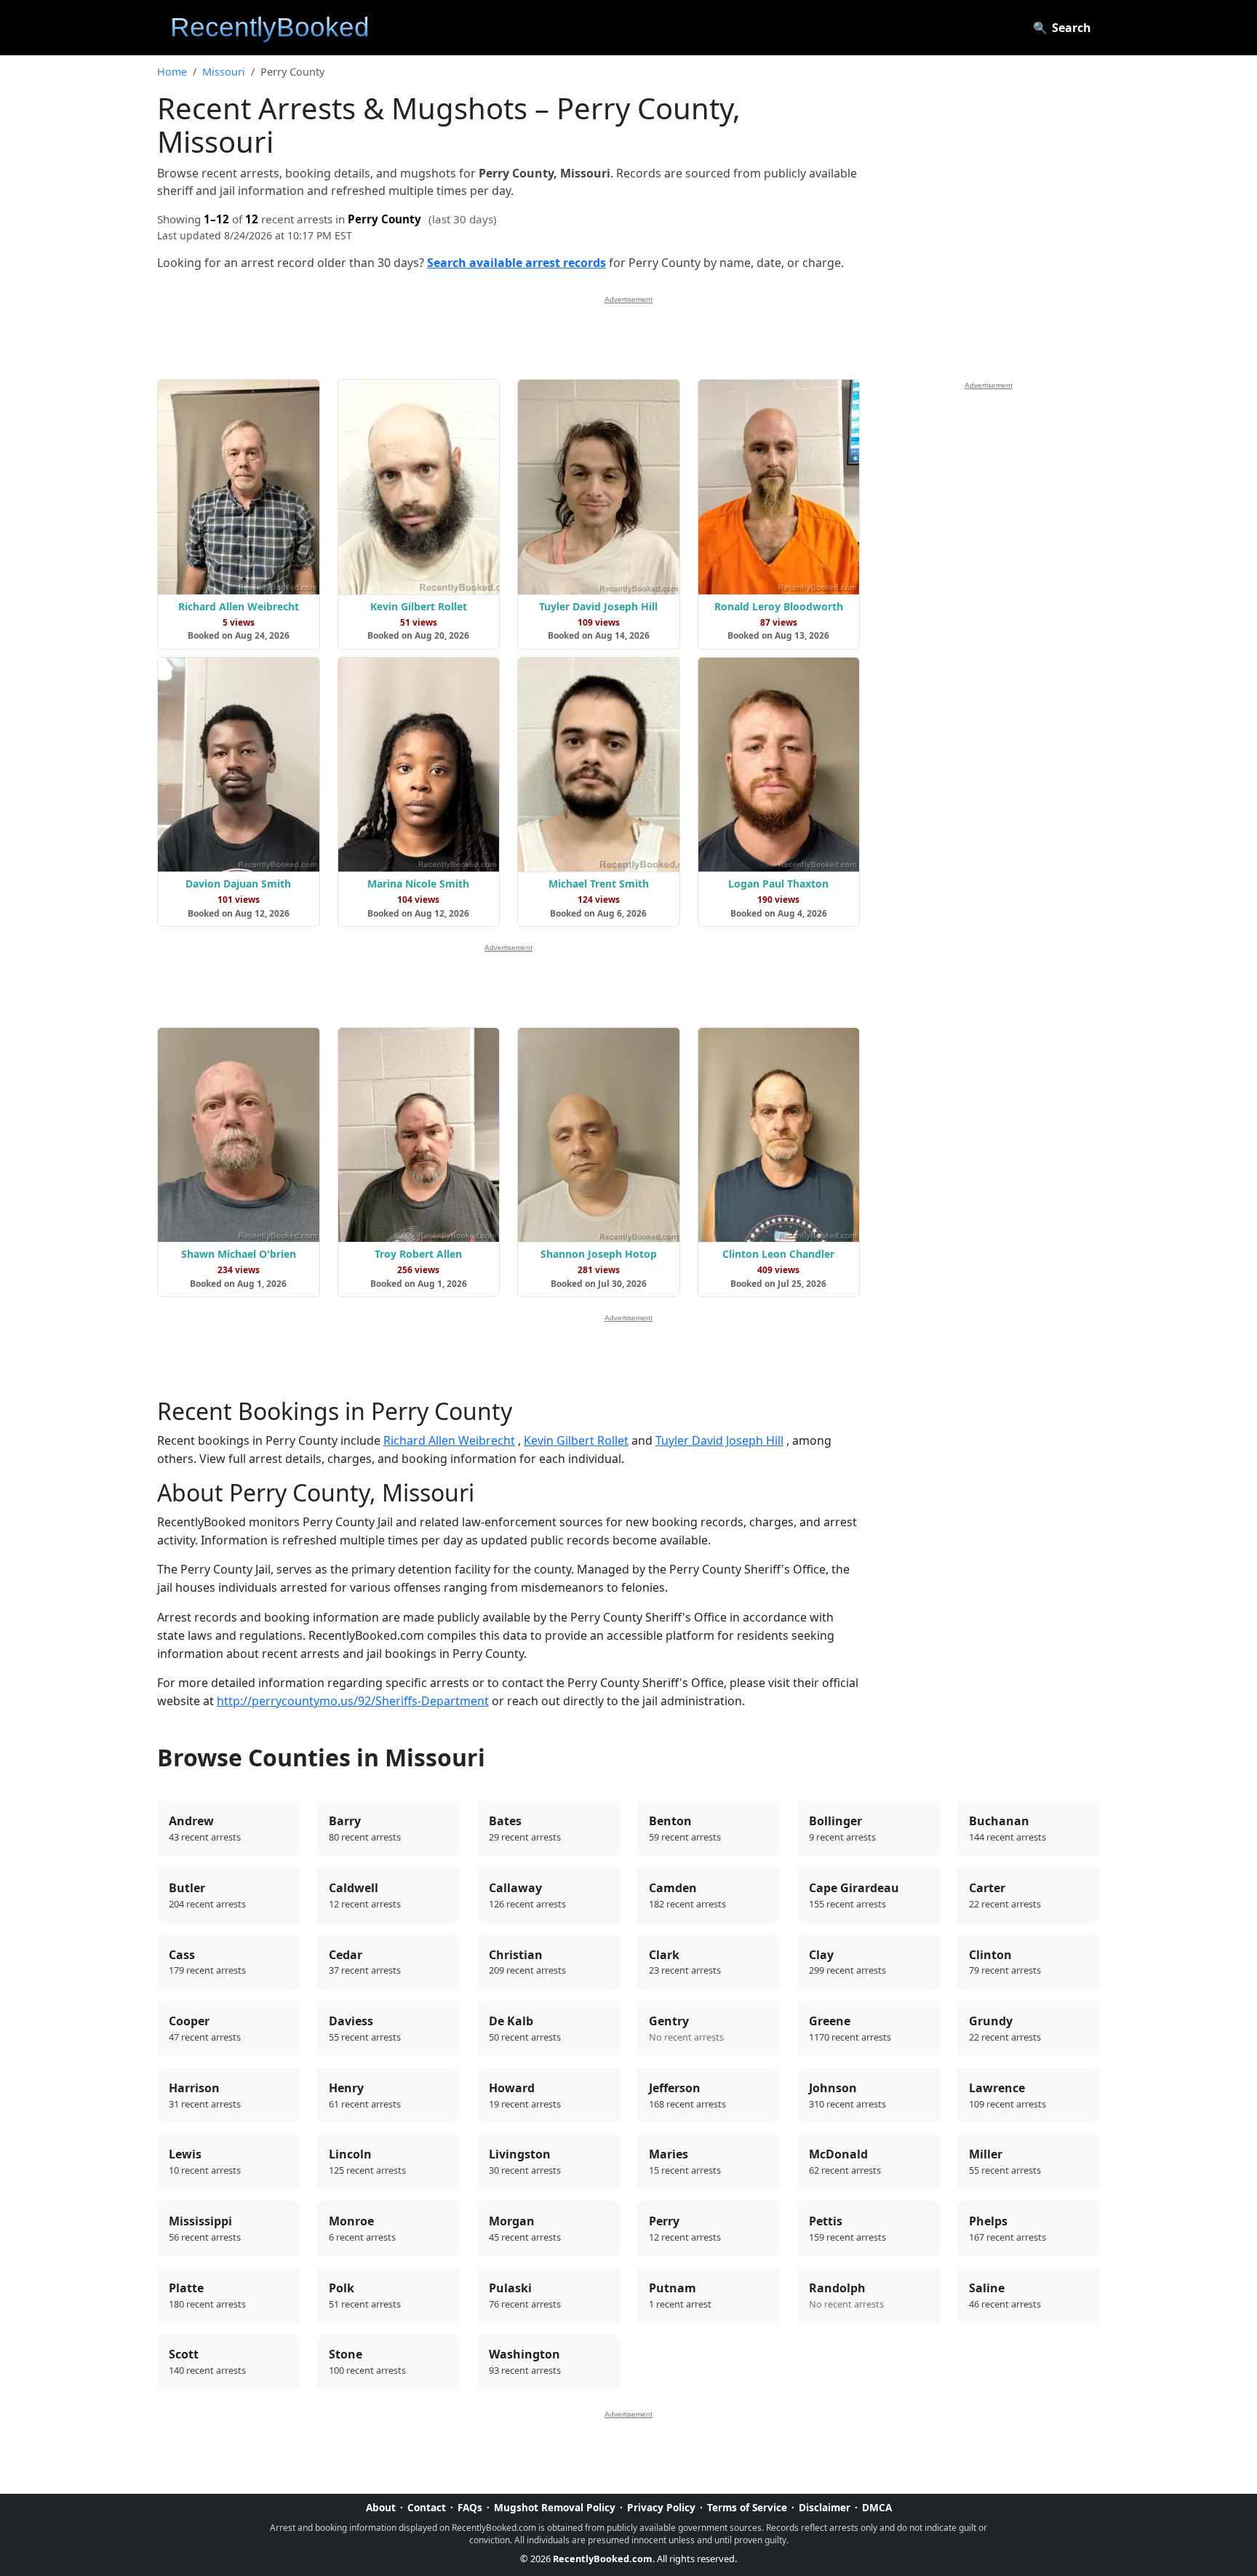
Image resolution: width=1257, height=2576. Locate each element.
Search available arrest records (516, 263)
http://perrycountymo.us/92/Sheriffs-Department (353, 1701)
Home (172, 72)
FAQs (470, 2507)
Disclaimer (825, 2507)
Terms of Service (747, 2507)
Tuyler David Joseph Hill (719, 1440)
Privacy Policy (661, 2507)
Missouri (224, 72)
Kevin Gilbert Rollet (576, 1440)
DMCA (877, 2507)
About (381, 2507)
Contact (427, 2507)
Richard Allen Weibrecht (449, 1440)
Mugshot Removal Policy (555, 2507)
